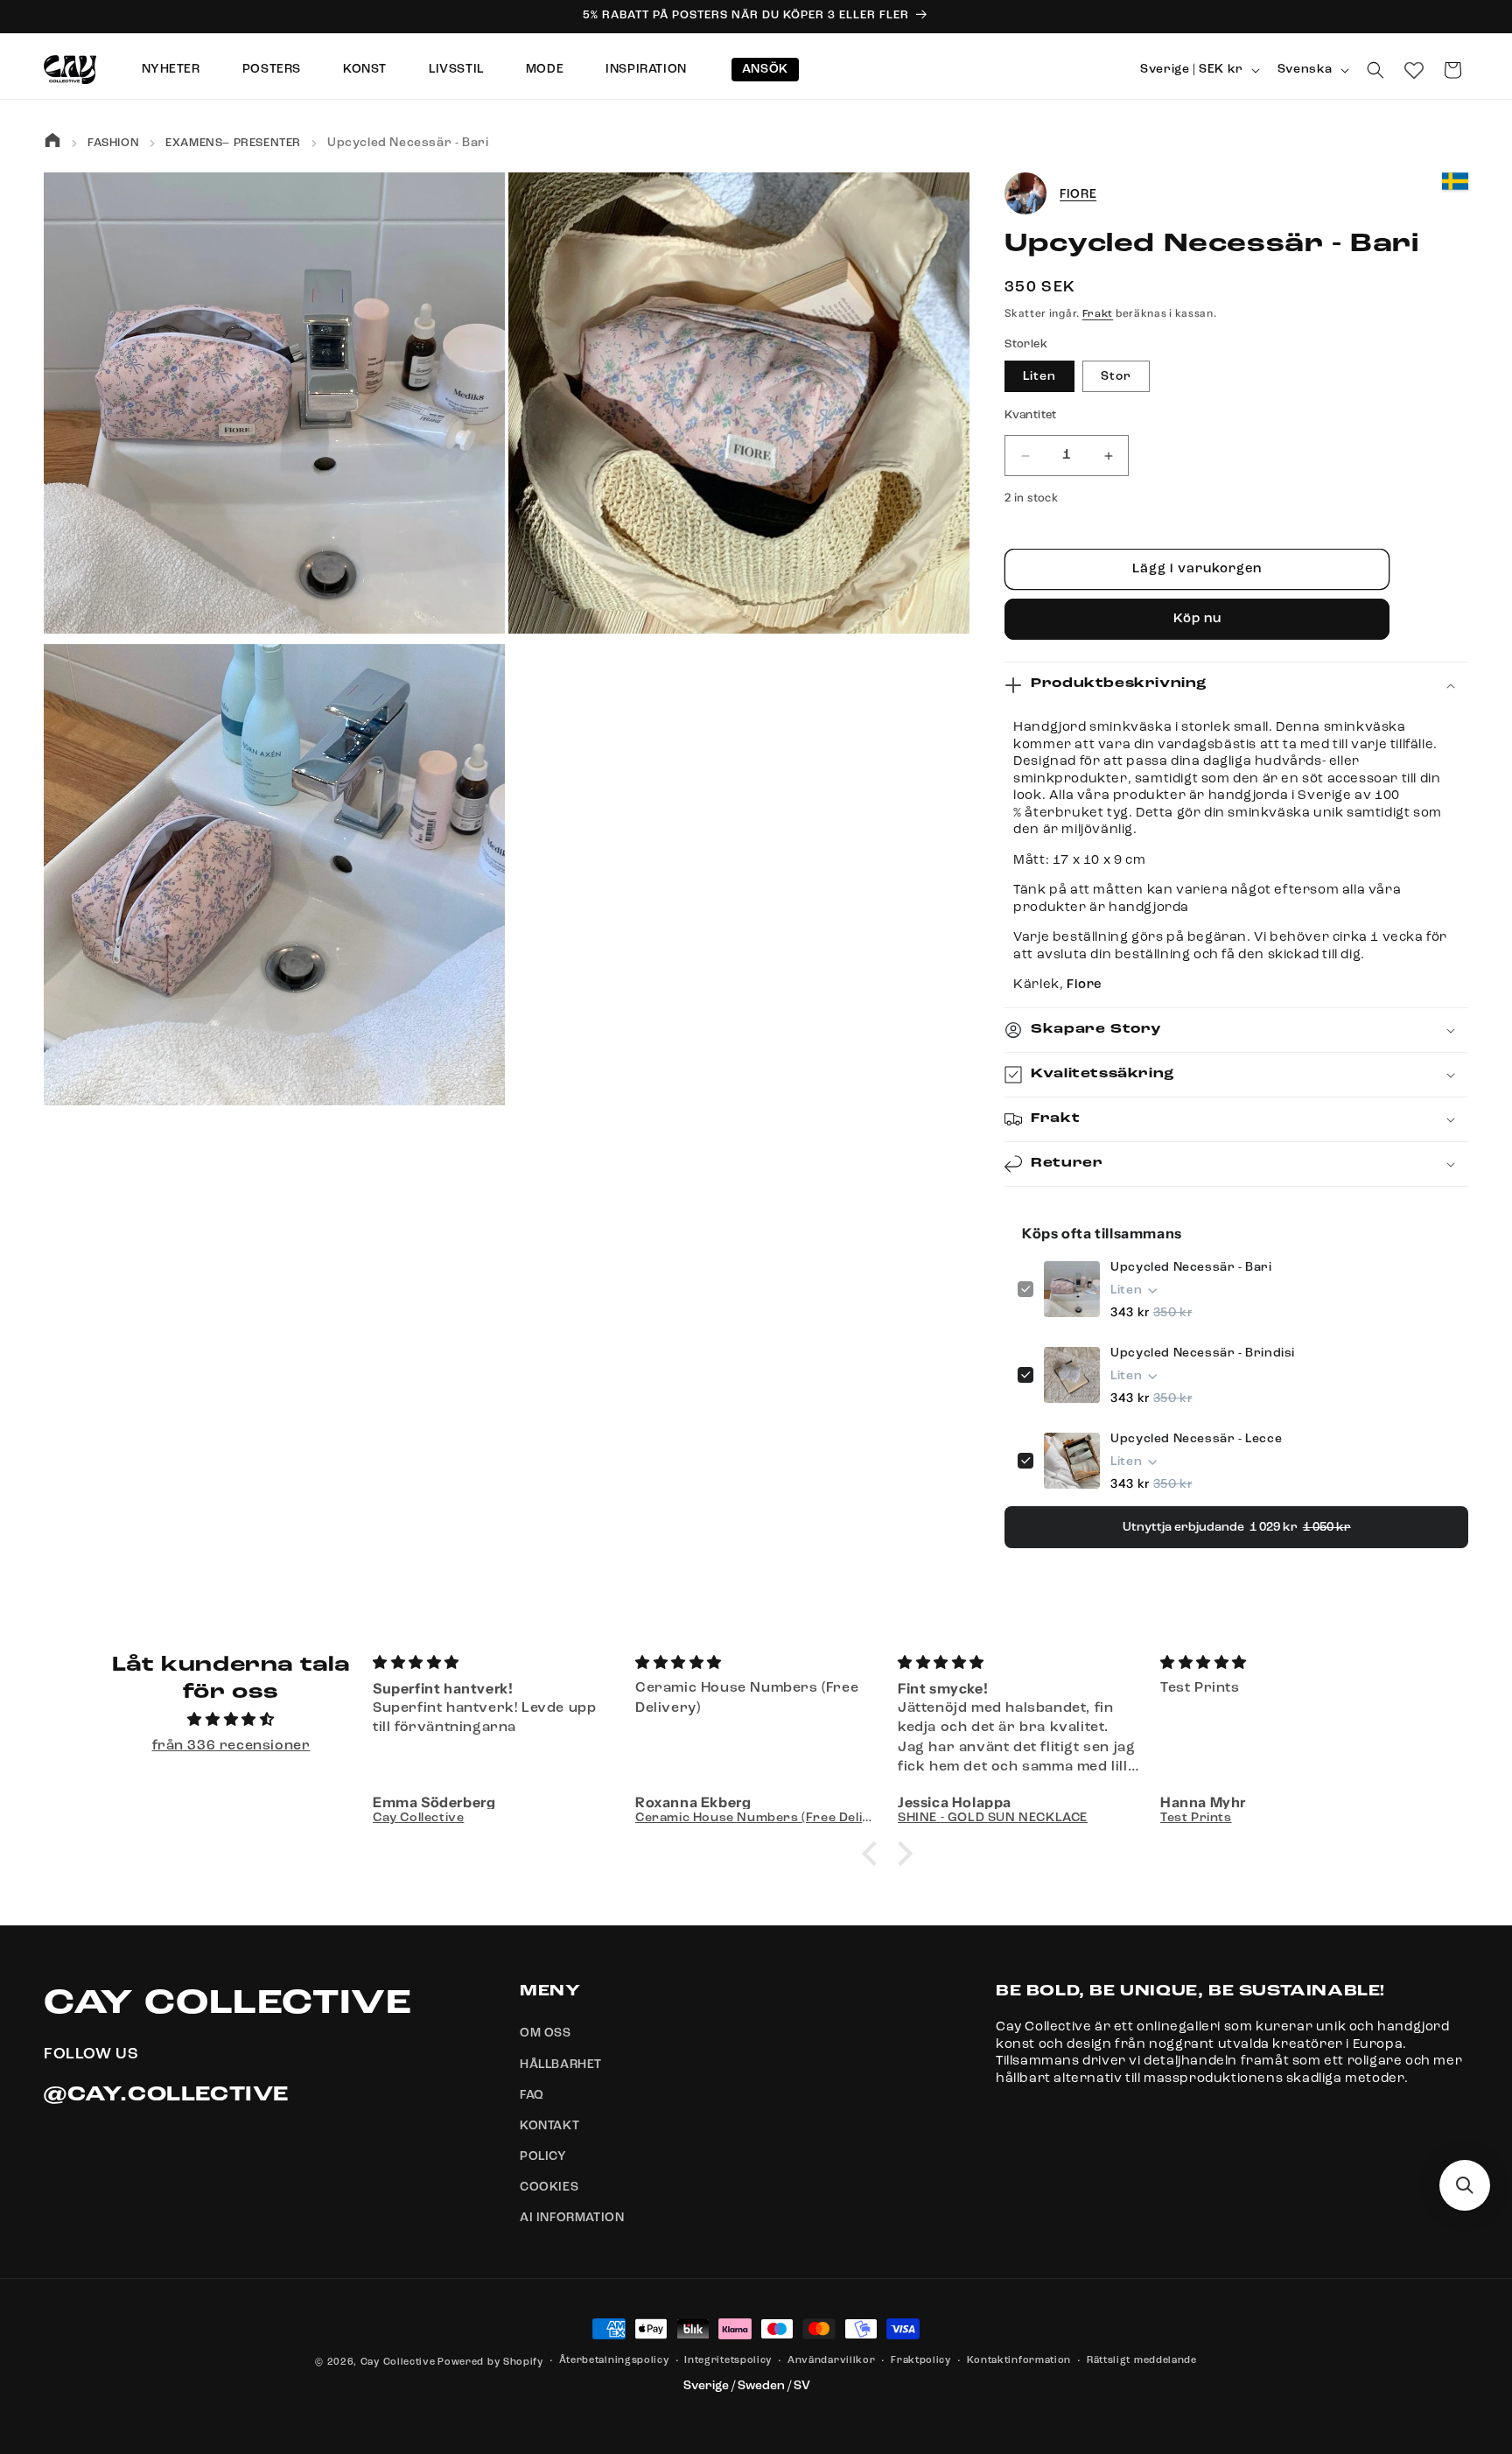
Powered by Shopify (490, 2363)
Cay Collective (398, 2363)
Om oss (546, 2034)
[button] (1375, 70)
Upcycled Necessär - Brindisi (1203, 1353)
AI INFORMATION (572, 2219)
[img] (231, 1721)
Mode (545, 69)
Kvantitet (1031, 416)
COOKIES (549, 2188)
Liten (1039, 377)
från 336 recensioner (231, 1746)
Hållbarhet (561, 2065)
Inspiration (646, 69)
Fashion (113, 143)
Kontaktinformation (1019, 2361)
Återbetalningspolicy (614, 2361)
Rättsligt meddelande (1142, 2361)
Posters (272, 69)
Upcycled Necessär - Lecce (1196, 1439)
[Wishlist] (1414, 70)
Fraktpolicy (921, 2361)
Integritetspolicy (728, 2361)
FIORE (1078, 194)
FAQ (532, 2095)
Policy (543, 2156)
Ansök (765, 69)
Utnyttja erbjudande (1237, 1527)
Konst (365, 69)
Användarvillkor (832, 2361)
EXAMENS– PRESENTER (233, 143)
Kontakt (549, 2126)
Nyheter (171, 69)
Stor (1116, 377)
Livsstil (456, 69)
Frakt (1098, 314)
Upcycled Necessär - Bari (1191, 1267)
